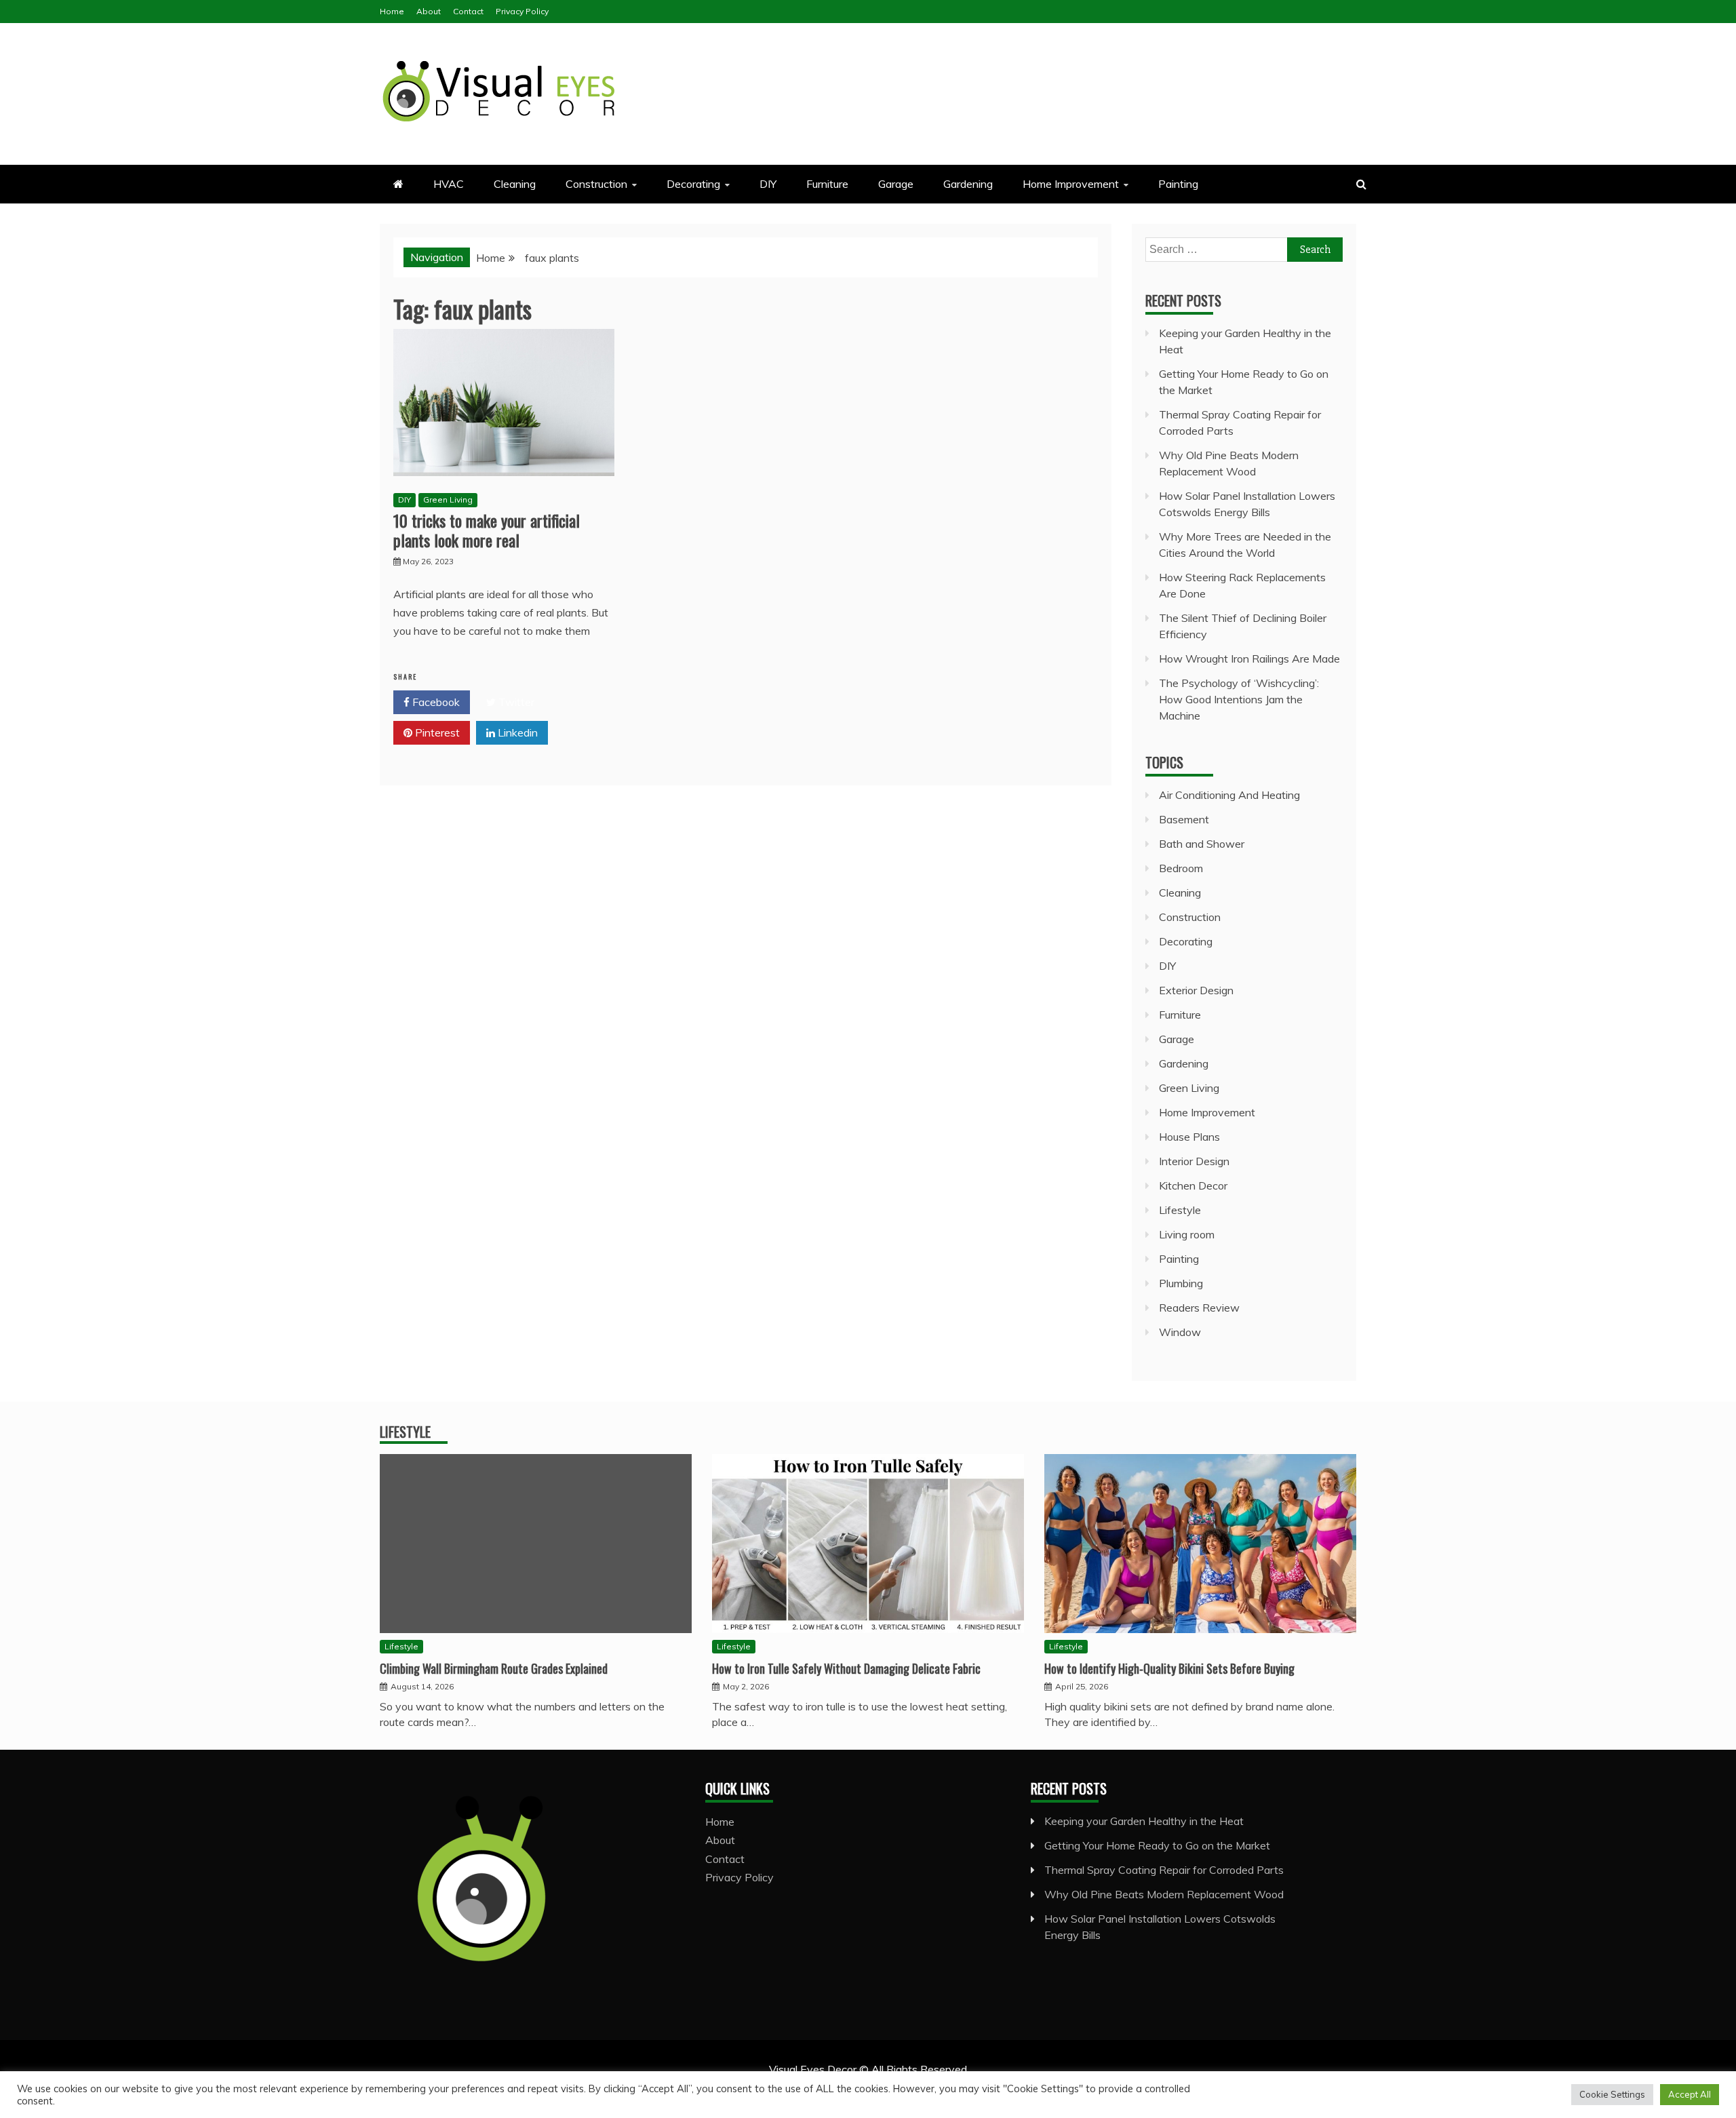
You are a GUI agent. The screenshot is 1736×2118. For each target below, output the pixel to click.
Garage (896, 184)
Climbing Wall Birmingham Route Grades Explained (494, 1668)
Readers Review (1199, 1308)
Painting (1178, 184)
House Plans (1189, 1137)
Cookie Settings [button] (1612, 2094)
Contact (468, 11)
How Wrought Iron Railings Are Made (1249, 659)
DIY (768, 184)
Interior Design (1194, 1161)
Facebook (435, 702)
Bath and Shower (1202, 844)
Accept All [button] (1690, 2094)
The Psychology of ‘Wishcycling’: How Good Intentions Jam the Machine (1239, 699)
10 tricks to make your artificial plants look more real (487, 530)
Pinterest (436, 732)
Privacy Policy (522, 11)
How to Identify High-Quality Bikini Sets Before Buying (1169, 1668)
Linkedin (516, 732)
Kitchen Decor (1193, 1185)
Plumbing (1181, 1283)
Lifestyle (1180, 1210)
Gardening (968, 184)
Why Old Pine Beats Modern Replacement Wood (1164, 1894)
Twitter (515, 702)
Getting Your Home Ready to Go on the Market (1157, 1845)
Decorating (693, 184)
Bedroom (1181, 868)
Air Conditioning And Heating (1229, 795)
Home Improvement (1071, 184)
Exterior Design (1196, 990)
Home (392, 11)
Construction (596, 184)
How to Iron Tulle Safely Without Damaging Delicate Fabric (846, 1668)
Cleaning (515, 184)
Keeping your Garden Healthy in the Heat (1144, 1821)
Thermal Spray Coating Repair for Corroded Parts (1164, 1870)
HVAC (449, 184)
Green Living (448, 499)
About (429, 11)
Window (1180, 1332)
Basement (1184, 819)
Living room (1187, 1234)
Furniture (827, 184)
